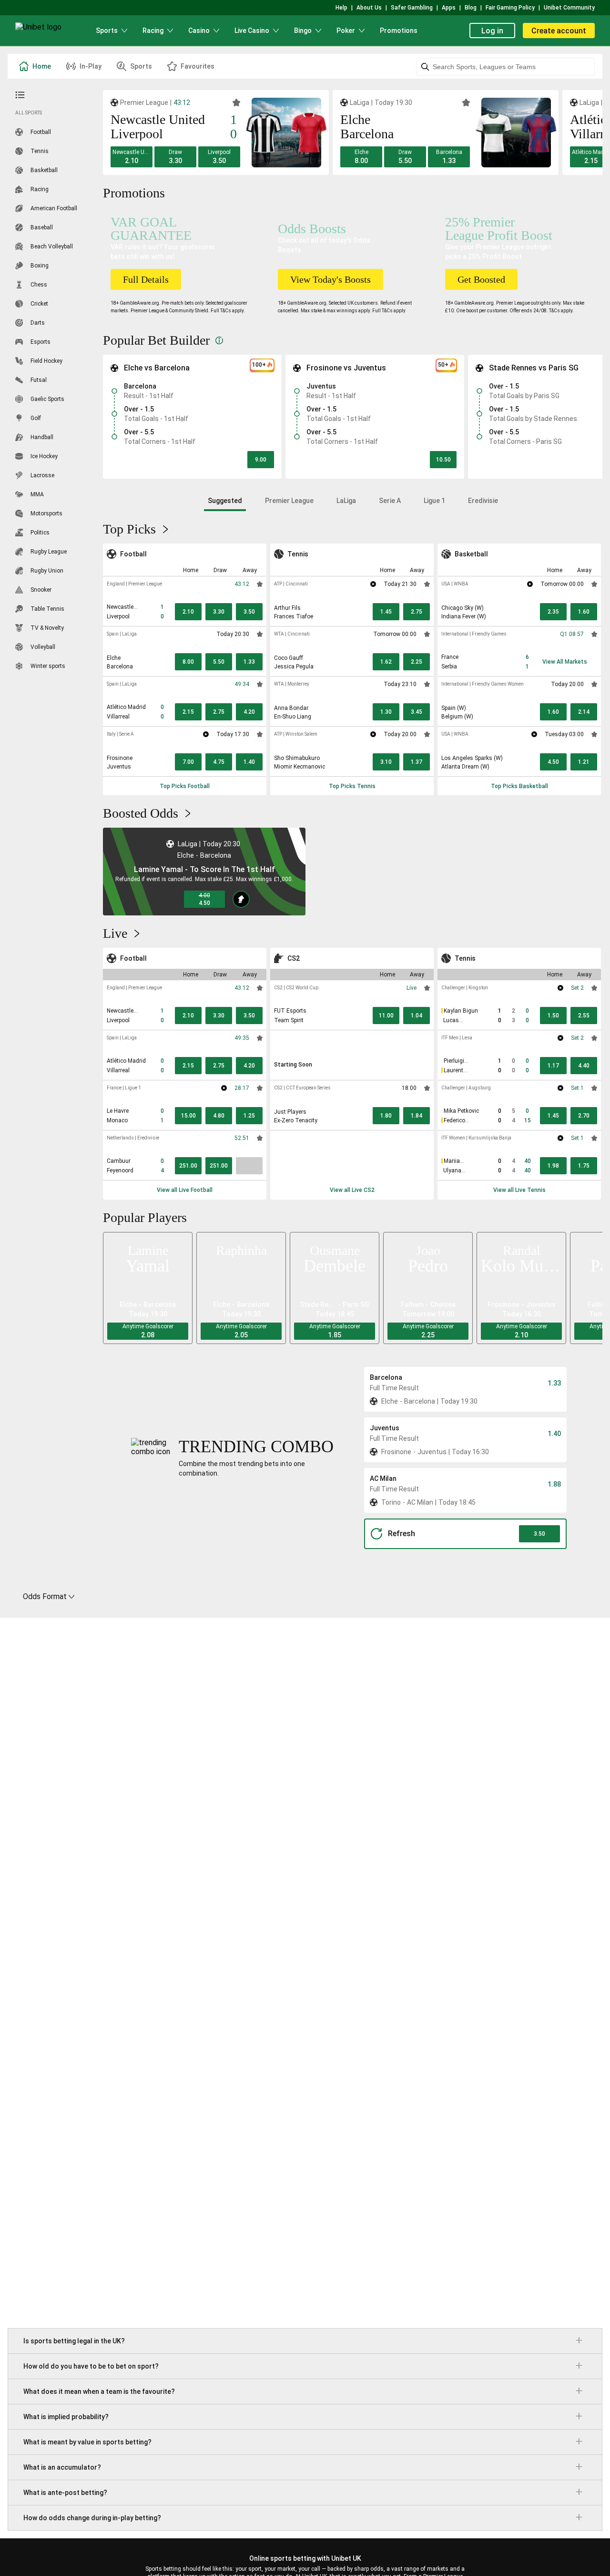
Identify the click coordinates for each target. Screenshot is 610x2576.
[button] (132, 157)
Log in (492, 31)
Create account (559, 31)
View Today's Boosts (330, 279)
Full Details (146, 279)
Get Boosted (481, 279)
